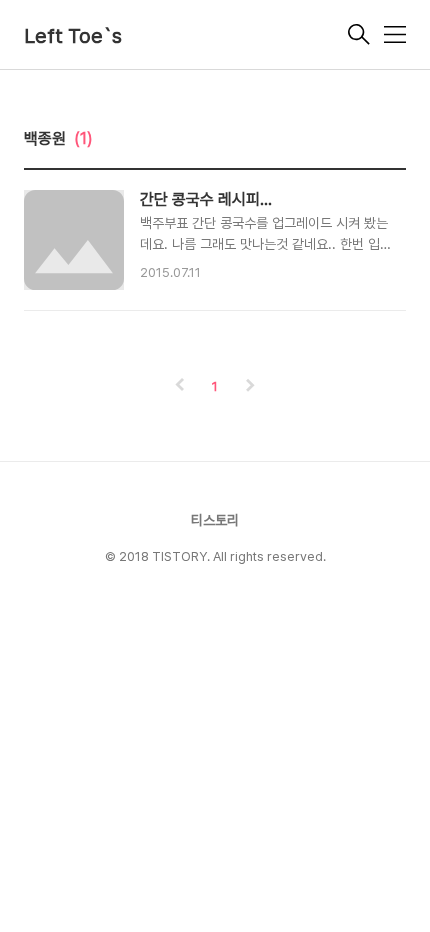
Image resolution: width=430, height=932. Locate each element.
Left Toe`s (73, 36)
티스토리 (215, 520)
